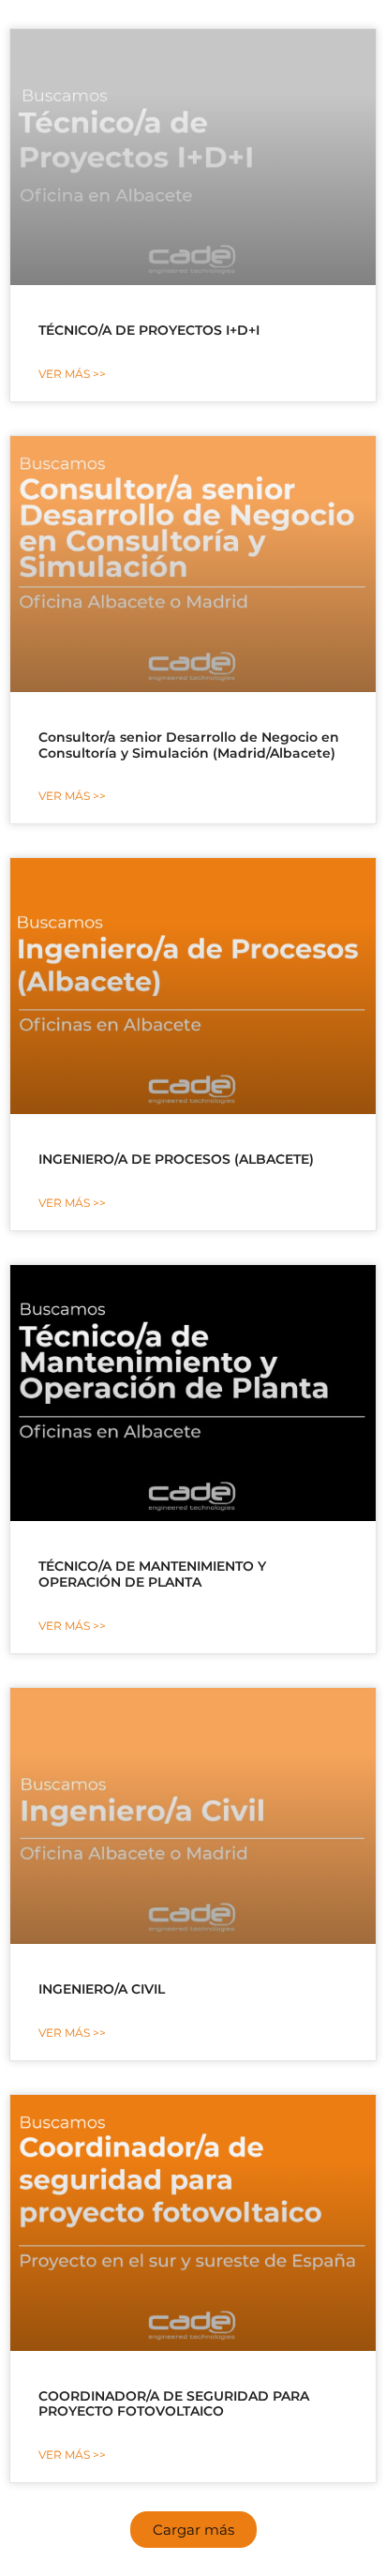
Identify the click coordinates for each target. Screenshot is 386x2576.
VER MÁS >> (72, 374)
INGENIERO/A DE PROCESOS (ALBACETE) (176, 1159)
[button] (193, 2530)
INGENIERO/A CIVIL (102, 1989)
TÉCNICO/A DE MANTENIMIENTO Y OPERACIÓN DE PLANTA (152, 1574)
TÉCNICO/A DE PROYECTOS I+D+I (149, 330)
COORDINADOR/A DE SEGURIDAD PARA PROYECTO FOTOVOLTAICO (174, 2404)
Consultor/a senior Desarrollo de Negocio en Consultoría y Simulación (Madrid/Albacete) (189, 745)
